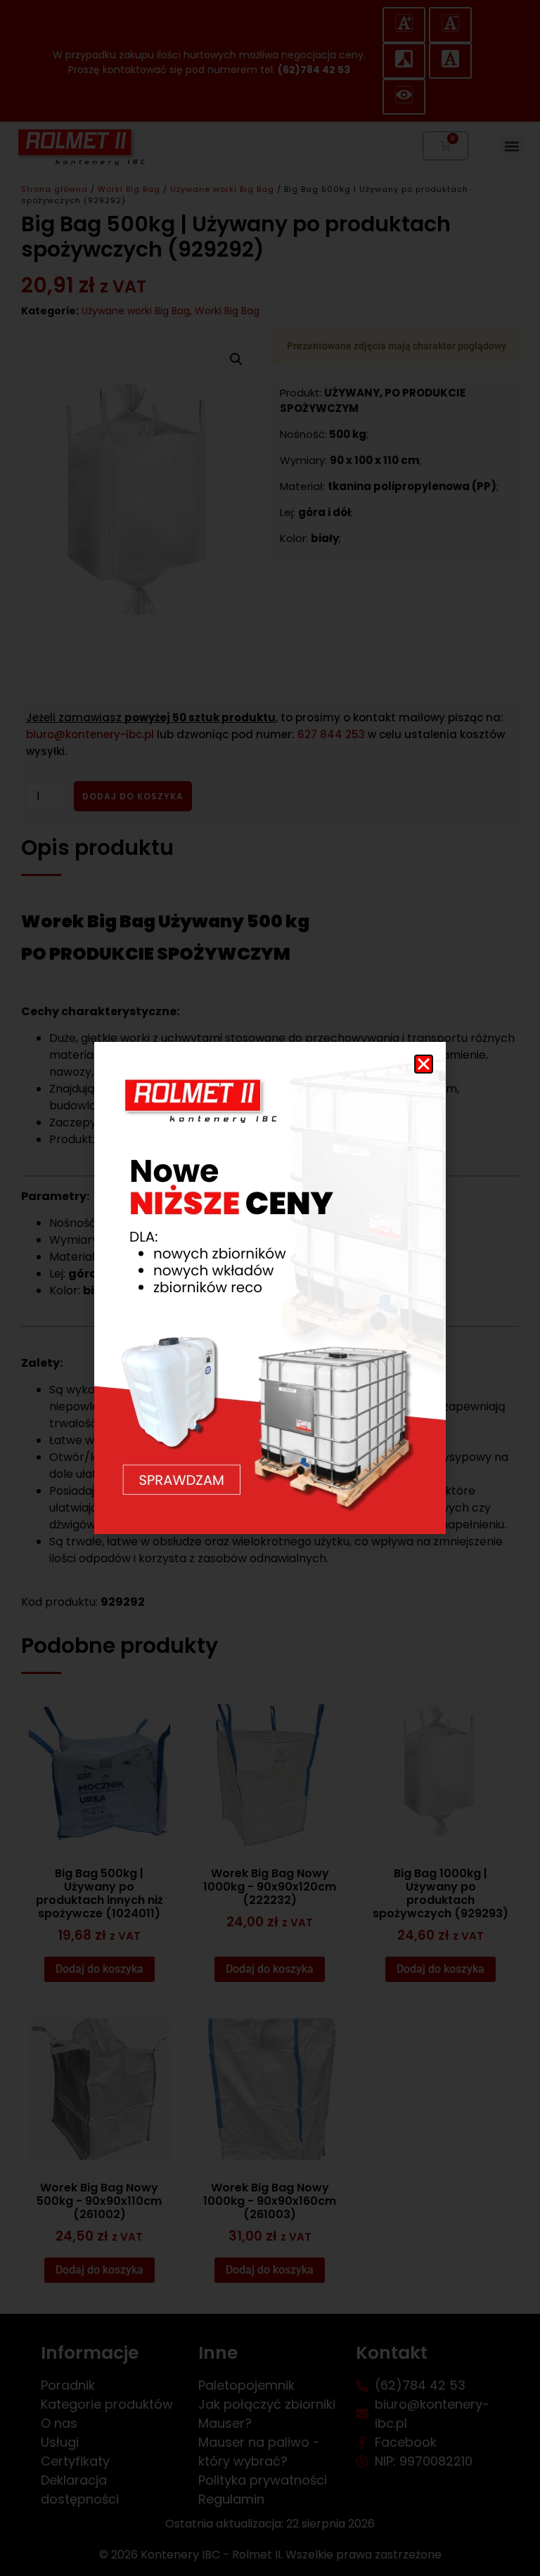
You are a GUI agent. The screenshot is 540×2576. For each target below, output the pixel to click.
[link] (270, 1288)
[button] (424, 1064)
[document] (270, 1288)
